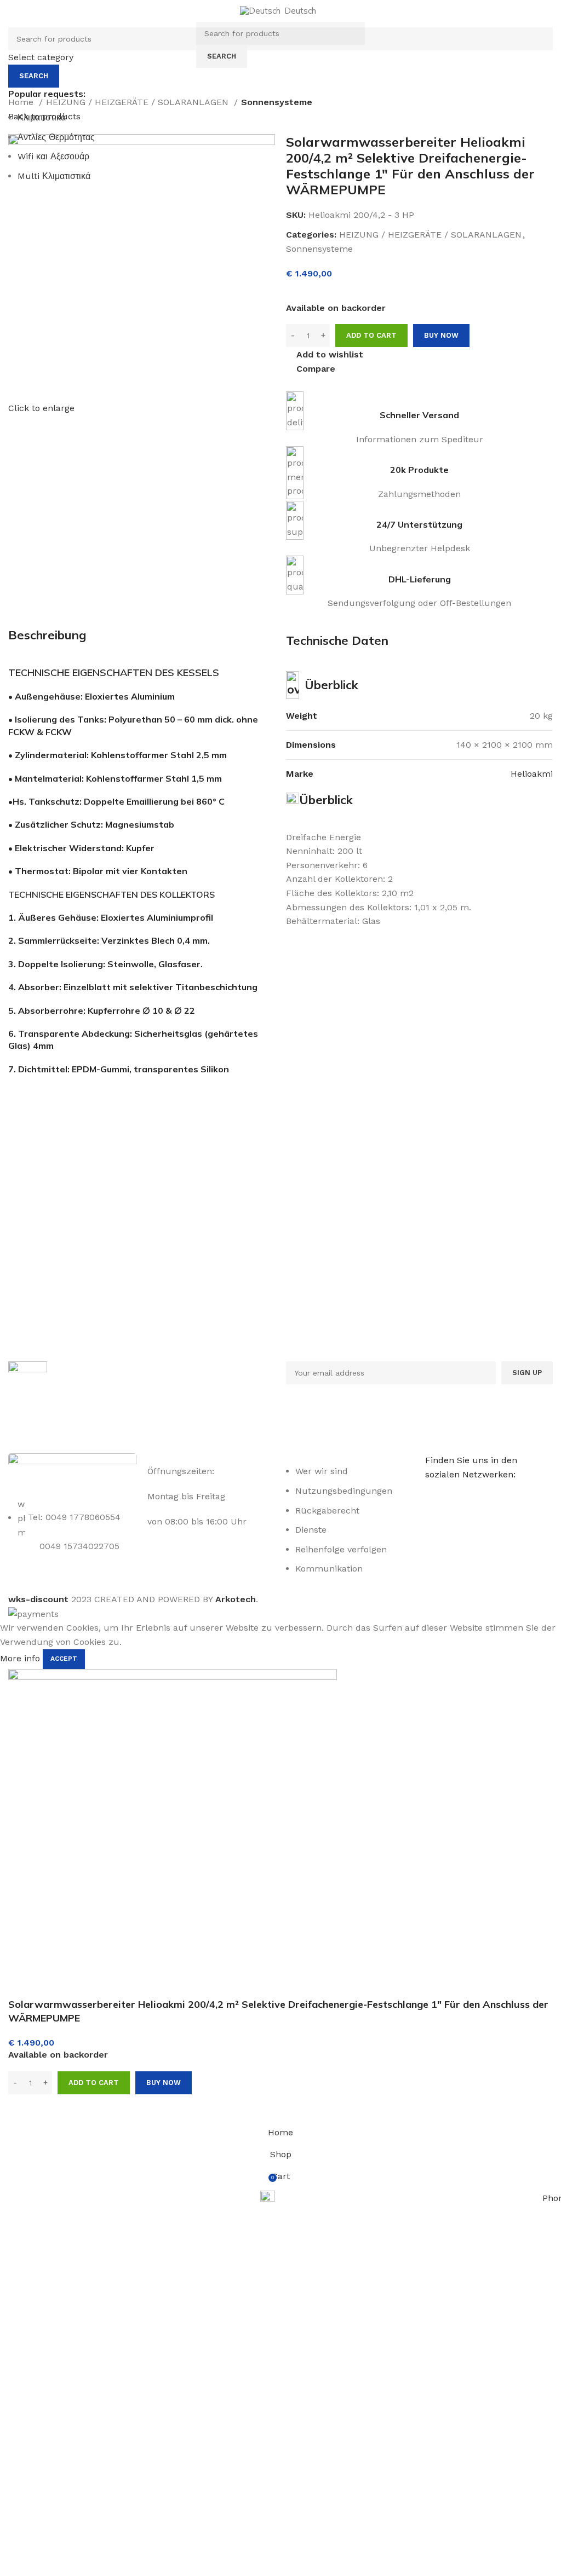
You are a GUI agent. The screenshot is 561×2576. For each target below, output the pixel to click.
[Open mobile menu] (186, 45)
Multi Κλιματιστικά (54, 176)
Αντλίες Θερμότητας (56, 137)
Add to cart (371, 335)
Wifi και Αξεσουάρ (53, 156)
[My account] (375, 45)
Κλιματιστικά (42, 117)
